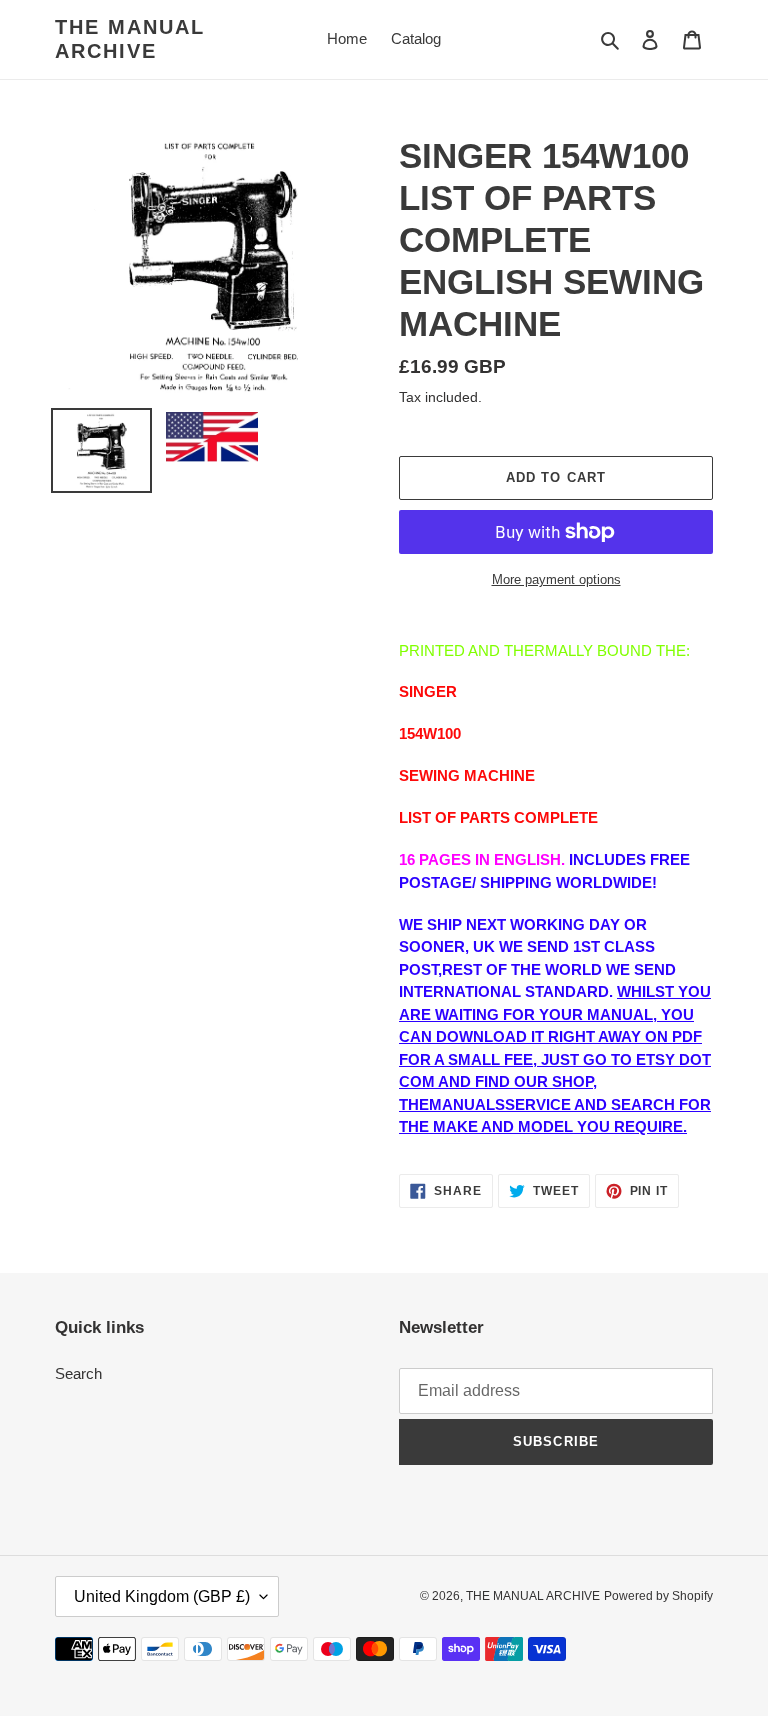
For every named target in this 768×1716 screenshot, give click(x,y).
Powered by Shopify (658, 1596)
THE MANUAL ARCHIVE (130, 39)
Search (78, 1373)
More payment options (556, 579)
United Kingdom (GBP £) (162, 1596)
